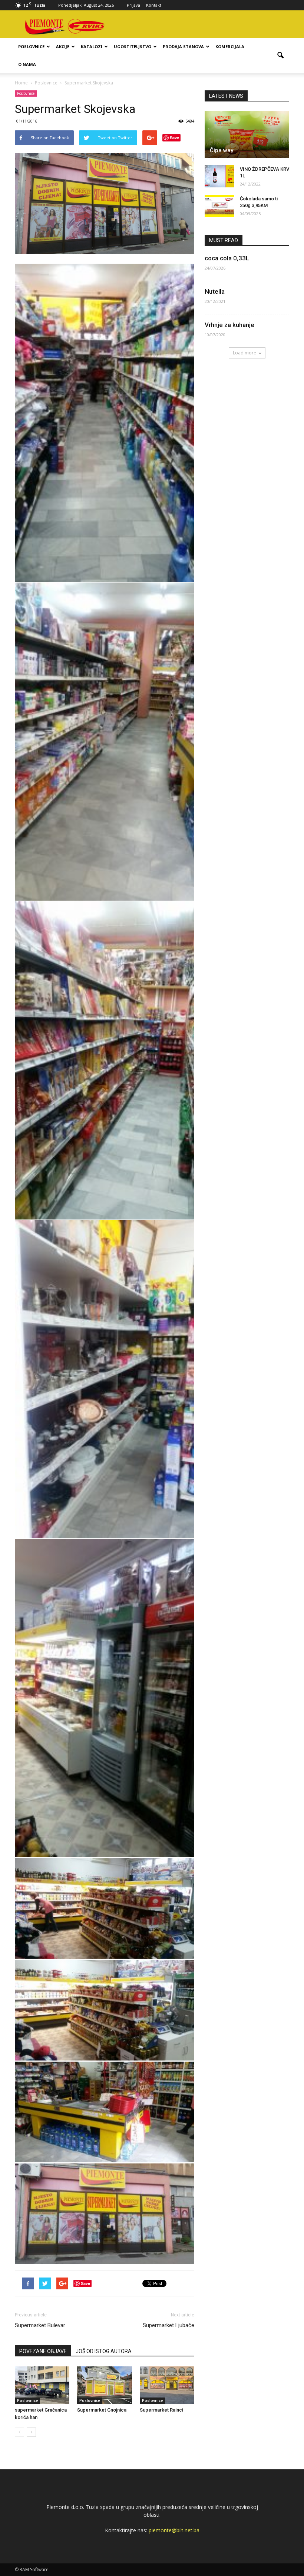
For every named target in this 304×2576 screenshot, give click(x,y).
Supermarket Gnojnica (102, 2410)
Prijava (133, 5)
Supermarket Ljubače (168, 2325)
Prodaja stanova (183, 46)
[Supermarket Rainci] (167, 2385)
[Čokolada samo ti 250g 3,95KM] (219, 206)
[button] (280, 56)
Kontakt (154, 5)
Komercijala (230, 46)
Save (174, 138)
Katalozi (92, 46)
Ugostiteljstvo (133, 46)
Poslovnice (31, 46)
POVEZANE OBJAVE (43, 2351)
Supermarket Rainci (161, 2410)
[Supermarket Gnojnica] (104, 2385)
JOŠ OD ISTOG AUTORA (104, 2351)
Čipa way (222, 150)
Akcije (63, 46)
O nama (27, 64)
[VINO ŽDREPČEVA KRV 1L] (219, 176)
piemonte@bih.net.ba (174, 2530)
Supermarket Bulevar (40, 2325)
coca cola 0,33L (227, 258)
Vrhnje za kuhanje (229, 325)
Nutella (215, 291)
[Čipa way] (247, 134)
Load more (244, 353)
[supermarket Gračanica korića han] (42, 2385)
